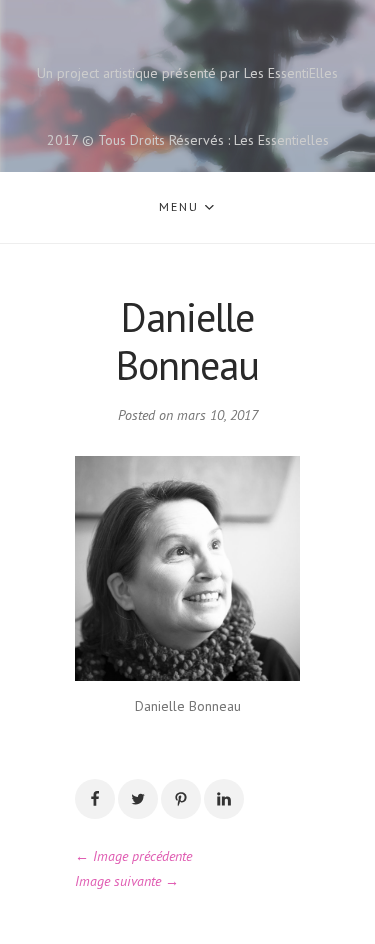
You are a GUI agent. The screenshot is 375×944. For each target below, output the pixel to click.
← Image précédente (133, 856)
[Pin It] (181, 799)
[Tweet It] (138, 799)
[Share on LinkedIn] (224, 799)
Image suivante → (127, 881)
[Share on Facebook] (95, 799)
